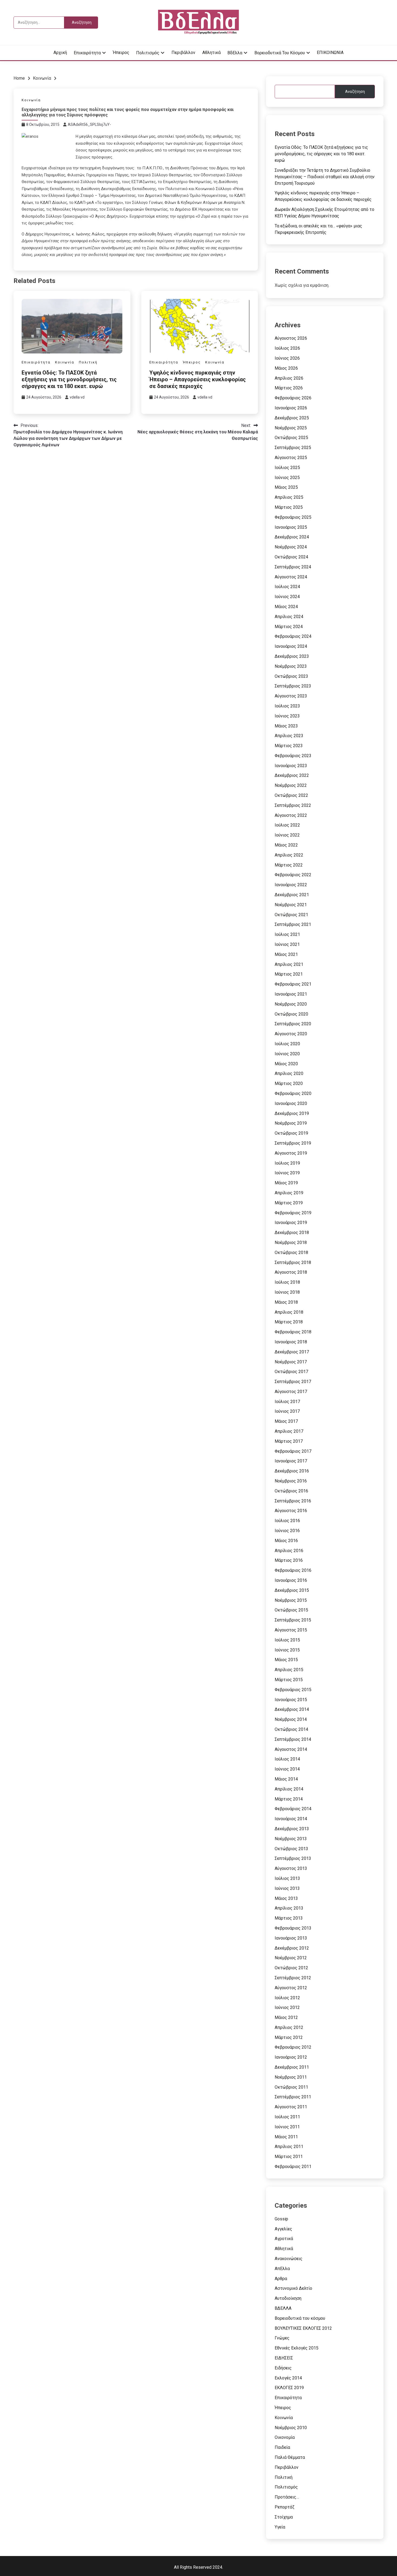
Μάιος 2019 (286, 1183)
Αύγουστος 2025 (291, 458)
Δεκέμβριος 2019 (292, 1113)
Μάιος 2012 (286, 2017)
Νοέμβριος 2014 (291, 1719)
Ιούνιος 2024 (287, 597)
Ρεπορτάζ (285, 2507)
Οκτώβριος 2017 (291, 1372)
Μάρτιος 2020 (289, 1083)
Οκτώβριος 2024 (291, 557)
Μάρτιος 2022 (289, 865)
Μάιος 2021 (286, 954)
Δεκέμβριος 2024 (292, 537)
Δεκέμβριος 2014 (292, 1709)
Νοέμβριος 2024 (291, 547)
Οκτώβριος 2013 (291, 1849)
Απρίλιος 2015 (289, 1670)
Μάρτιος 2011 (289, 2157)
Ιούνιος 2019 (287, 1173)
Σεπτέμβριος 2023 (293, 686)
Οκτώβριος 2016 (291, 1491)
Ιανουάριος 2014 (291, 1819)
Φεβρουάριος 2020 (293, 1093)
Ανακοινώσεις (289, 2259)
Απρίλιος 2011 (289, 2147)
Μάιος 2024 (286, 607)
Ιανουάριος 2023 (291, 766)
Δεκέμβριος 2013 (292, 1829)
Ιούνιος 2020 (287, 1054)
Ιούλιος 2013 (287, 1878)
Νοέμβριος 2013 (291, 1839)
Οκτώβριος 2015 (291, 1610)
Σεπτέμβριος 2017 (293, 1382)
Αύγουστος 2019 (291, 1153)
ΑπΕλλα (282, 2269)
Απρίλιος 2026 (289, 378)
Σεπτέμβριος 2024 (293, 567)
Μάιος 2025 (286, 487)
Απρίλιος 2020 (289, 1073)
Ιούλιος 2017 (287, 1402)
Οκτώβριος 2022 (291, 795)
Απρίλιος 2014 (289, 1789)
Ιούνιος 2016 (287, 1531)
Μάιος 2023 (286, 726)
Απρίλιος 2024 (289, 617)
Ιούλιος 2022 (287, 825)
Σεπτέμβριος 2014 (293, 1739)
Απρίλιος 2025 (289, 497)
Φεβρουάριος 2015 (293, 1690)
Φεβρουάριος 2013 (293, 1928)
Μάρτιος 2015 (289, 1680)
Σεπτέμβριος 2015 (293, 1620)
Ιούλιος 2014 (287, 1759)
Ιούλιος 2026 (287, 348)
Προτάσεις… (287, 2497)
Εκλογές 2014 (288, 2378)
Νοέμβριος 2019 (291, 1123)
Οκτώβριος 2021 (291, 915)
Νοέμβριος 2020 (291, 1004)
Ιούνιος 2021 (287, 944)
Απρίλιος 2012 (289, 2027)
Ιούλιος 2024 (287, 587)
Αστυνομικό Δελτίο (293, 2288)
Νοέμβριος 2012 (291, 1958)
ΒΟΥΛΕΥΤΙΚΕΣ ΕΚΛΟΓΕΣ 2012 (303, 2328)
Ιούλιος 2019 (287, 1163)
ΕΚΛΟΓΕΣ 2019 (289, 2388)
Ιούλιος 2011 (287, 2117)
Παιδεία (282, 2447)
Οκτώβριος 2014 (291, 1729)
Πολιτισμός (148, 53)
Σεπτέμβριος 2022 (293, 805)
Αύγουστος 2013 (291, 1868)
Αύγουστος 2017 (291, 1392)
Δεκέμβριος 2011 (292, 2067)
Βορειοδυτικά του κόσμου (280, 53)
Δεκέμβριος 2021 (292, 895)
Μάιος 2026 (286, 368)
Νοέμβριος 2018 (291, 1243)
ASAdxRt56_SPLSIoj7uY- (89, 124)
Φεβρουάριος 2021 (293, 984)
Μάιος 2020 (286, 1064)
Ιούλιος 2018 (287, 1282)
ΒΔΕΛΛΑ (283, 2308)
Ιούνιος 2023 (287, 716)
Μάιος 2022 (286, 845)
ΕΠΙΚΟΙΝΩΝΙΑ (330, 53)
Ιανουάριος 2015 (291, 1700)
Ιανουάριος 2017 (291, 1461)
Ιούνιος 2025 (287, 478)
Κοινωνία (31, 100)
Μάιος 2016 (286, 1541)
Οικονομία (285, 2437)
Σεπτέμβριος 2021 (293, 924)
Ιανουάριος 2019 (291, 1223)
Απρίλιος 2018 (289, 1312)
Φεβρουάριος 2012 (293, 2047)
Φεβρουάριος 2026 (293, 398)
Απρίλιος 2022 (289, 855)
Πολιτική (88, 362)
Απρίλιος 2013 (289, 1908)
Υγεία (280, 2527)
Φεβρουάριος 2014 (293, 1809)
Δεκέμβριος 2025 (292, 418)
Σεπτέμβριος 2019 (293, 1143)
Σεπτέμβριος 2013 (293, 1858)
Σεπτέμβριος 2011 (293, 2097)
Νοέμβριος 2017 (291, 1362)
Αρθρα (281, 2279)
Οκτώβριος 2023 (291, 676)
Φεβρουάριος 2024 (293, 636)
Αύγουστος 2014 (291, 1749)
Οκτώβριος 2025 (291, 438)
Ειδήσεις (283, 2368)
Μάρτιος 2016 (289, 1560)
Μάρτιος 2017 (289, 1441)
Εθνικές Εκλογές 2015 (297, 2348)
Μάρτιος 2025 (289, 507)
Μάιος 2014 (286, 1779)
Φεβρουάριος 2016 (293, 1570)
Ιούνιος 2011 (287, 2127)
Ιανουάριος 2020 (291, 1103)
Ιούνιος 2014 (287, 1769)
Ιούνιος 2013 (287, 1888)
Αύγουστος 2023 (291, 696)
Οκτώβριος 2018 (291, 1252)
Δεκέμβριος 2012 (292, 1948)
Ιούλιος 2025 (287, 468)
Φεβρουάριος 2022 (293, 875)
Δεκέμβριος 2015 (292, 1590)
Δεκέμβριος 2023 (292, 656)
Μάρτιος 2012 (289, 2037)
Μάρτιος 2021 (289, 974)
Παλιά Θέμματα (290, 2457)
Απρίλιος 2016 (289, 1551)
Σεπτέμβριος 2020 (293, 1024)
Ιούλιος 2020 (287, 1044)
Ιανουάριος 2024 (291, 646)
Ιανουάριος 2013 (291, 1938)
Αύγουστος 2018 (291, 1272)
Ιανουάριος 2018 (291, 1342)
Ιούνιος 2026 (287, 358)
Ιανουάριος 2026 (291, 408)
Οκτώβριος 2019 (291, 1133)
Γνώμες (282, 2338)
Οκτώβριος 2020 (291, 1014)
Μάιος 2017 (286, 1421)
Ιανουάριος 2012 (291, 2057)
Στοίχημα (284, 2517)
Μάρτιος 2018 (289, 1322)
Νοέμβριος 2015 (291, 1600)
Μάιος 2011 (286, 2137)
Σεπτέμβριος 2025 (293, 448)
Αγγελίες (283, 2229)
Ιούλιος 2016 (287, 1521)
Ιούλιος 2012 (287, 1998)
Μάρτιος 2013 (289, 1918)
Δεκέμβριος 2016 (292, 1471)
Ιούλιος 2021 (287, 934)
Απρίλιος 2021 (289, 964)
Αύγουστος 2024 (291, 577)
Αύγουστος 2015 (291, 1630)
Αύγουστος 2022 (291, 815)
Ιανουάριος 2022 (291, 885)
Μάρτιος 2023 (289, 746)
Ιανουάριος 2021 (291, 994)
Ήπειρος (121, 53)
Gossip (281, 2219)
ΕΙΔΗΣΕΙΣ (284, 2358)
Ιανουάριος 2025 (291, 527)
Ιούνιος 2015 (287, 1650)
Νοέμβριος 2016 (291, 1481)
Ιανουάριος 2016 (291, 1580)
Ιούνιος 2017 (287, 1411)
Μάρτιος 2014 (289, 1799)
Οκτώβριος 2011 (291, 2087)
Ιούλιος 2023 (287, 706)
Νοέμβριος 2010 (291, 2428)
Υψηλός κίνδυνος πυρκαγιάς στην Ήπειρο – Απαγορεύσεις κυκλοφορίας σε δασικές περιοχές (198, 379)
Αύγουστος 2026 (291, 338)
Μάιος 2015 (286, 1660)
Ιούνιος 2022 (287, 835)
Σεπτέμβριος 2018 (293, 1262)
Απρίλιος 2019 (289, 1193)
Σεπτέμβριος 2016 (293, 1501)
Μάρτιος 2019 (289, 1203)
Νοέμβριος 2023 (291, 666)
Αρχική (60, 53)
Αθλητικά (211, 53)
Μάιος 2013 (286, 1898)
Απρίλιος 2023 (289, 736)
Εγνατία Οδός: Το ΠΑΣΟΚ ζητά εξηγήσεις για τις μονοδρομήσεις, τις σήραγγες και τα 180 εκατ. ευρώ (69, 379)
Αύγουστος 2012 (291, 1988)
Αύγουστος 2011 (291, 2107)
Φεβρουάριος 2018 (293, 1332)
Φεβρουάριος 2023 (293, 756)
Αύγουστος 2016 (291, 1511)
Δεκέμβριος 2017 (292, 1352)
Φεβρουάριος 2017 (293, 1451)
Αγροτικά (284, 2239)
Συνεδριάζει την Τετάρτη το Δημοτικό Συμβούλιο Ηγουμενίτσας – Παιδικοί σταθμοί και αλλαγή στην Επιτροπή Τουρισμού (325, 177)
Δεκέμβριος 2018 (292, 1233)
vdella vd (77, 397)
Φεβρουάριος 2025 (293, 517)
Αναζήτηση (355, 92)
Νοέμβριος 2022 (291, 785)
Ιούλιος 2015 (287, 1640)
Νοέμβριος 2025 (291, 428)
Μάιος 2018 (286, 1302)
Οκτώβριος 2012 (291, 1968)
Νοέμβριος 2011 (291, 2077)
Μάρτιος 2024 (289, 627)
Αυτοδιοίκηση (288, 2298)
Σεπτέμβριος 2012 (293, 1978)
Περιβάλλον (183, 53)
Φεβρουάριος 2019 (293, 1213)
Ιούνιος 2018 (287, 1292)
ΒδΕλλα (235, 53)
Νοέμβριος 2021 (291, 905)
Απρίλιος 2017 (289, 1431)
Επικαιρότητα (87, 53)
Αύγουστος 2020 (291, 1034)
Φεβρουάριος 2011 (293, 2167)
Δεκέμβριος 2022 (292, 775)
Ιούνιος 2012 (287, 2007)
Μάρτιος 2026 (289, 388)
